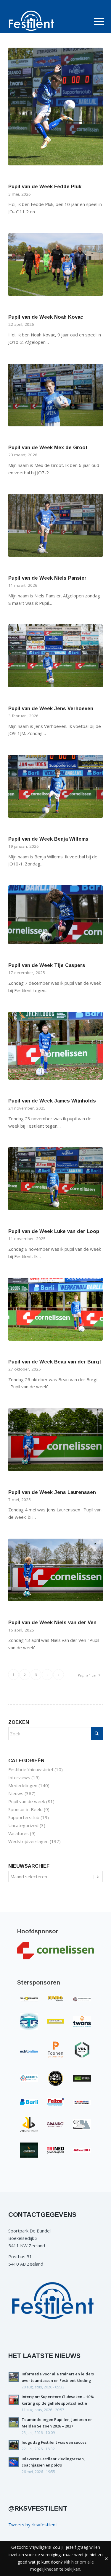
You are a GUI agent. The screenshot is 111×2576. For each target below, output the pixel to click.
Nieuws (16, 1793)
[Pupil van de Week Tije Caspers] (55, 915)
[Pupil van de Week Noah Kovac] (55, 265)
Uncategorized (23, 1825)
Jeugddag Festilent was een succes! (55, 2442)
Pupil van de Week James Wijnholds (52, 1101)
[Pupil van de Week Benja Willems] (55, 786)
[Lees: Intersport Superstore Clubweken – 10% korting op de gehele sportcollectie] (14, 2400)
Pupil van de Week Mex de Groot (48, 447)
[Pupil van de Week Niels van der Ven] (55, 1570)
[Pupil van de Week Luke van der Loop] (55, 1179)
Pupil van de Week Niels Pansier (47, 578)
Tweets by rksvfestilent (33, 2525)
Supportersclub (24, 1817)
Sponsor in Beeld (25, 1809)
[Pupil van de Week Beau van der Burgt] (55, 1309)
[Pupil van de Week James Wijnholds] (55, 1046)
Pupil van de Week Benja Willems (48, 839)
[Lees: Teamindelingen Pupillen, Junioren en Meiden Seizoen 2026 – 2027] (14, 2422)
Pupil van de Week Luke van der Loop (54, 1231)
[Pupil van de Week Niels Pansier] (55, 525)
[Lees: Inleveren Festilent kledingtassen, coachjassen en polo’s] (14, 2462)
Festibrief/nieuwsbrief (31, 1769)
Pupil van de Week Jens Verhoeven (51, 708)
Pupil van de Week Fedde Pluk (45, 186)
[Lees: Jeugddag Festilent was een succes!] (14, 2445)
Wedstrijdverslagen (28, 1841)
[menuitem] (94, 21)
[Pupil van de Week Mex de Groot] (55, 395)
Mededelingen (23, 1785)
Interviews (19, 1777)
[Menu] (94, 21)
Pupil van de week (27, 1801)
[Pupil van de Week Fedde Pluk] (55, 107)
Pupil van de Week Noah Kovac (46, 317)
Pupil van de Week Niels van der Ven (52, 1622)
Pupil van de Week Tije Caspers (47, 965)
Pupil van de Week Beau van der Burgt (55, 1362)
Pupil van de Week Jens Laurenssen (52, 1492)
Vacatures (18, 1833)
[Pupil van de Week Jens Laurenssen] (55, 1440)
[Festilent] (46, 21)
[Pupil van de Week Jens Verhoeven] (55, 656)
